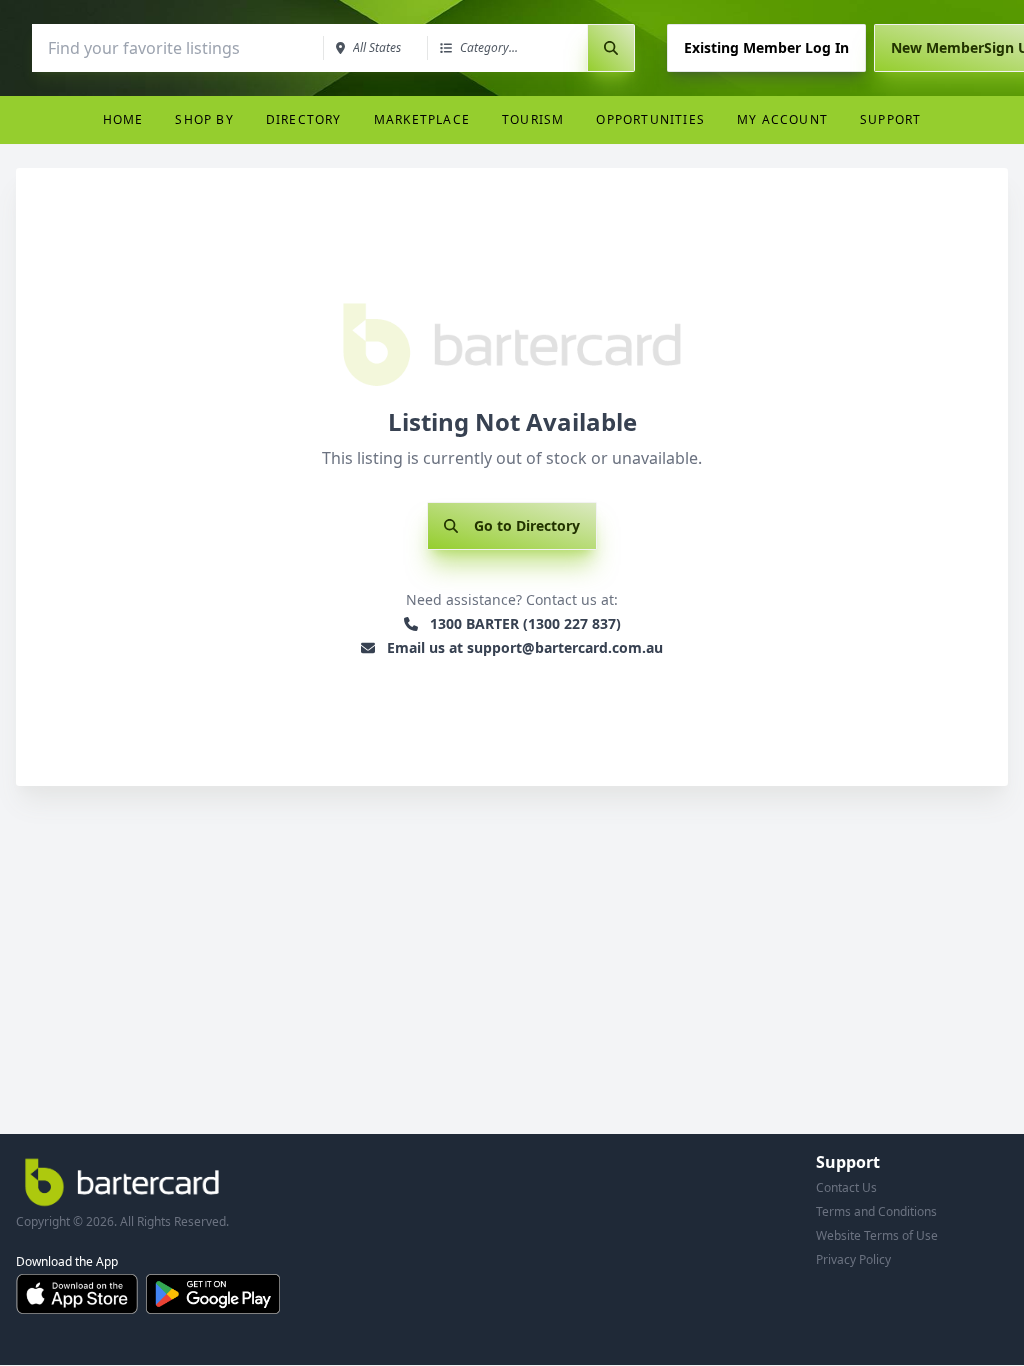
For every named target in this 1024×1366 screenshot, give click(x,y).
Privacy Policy (853, 1259)
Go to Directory (527, 525)
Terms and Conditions (876, 1211)
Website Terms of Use (877, 1235)
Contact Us (846, 1187)
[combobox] (176, 48)
